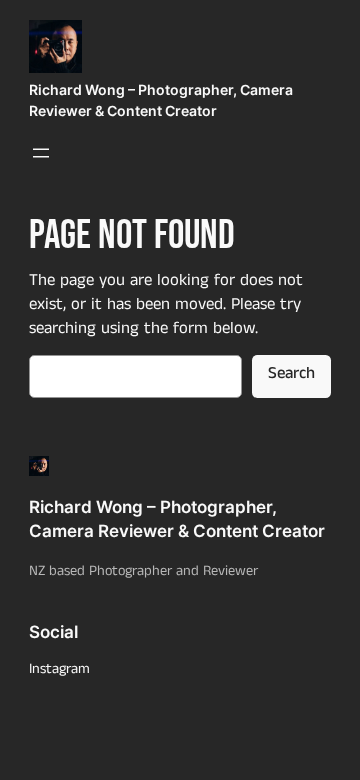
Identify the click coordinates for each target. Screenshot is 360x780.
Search (291, 375)
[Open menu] (41, 153)
